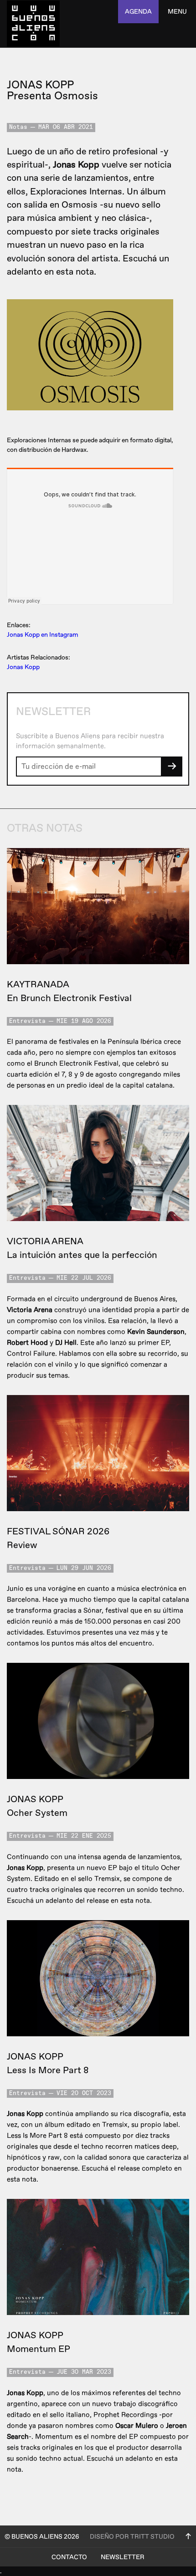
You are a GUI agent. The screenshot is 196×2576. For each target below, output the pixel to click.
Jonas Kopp (23, 667)
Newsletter (123, 2557)
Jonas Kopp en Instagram (43, 635)
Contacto (69, 2557)
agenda (138, 12)
